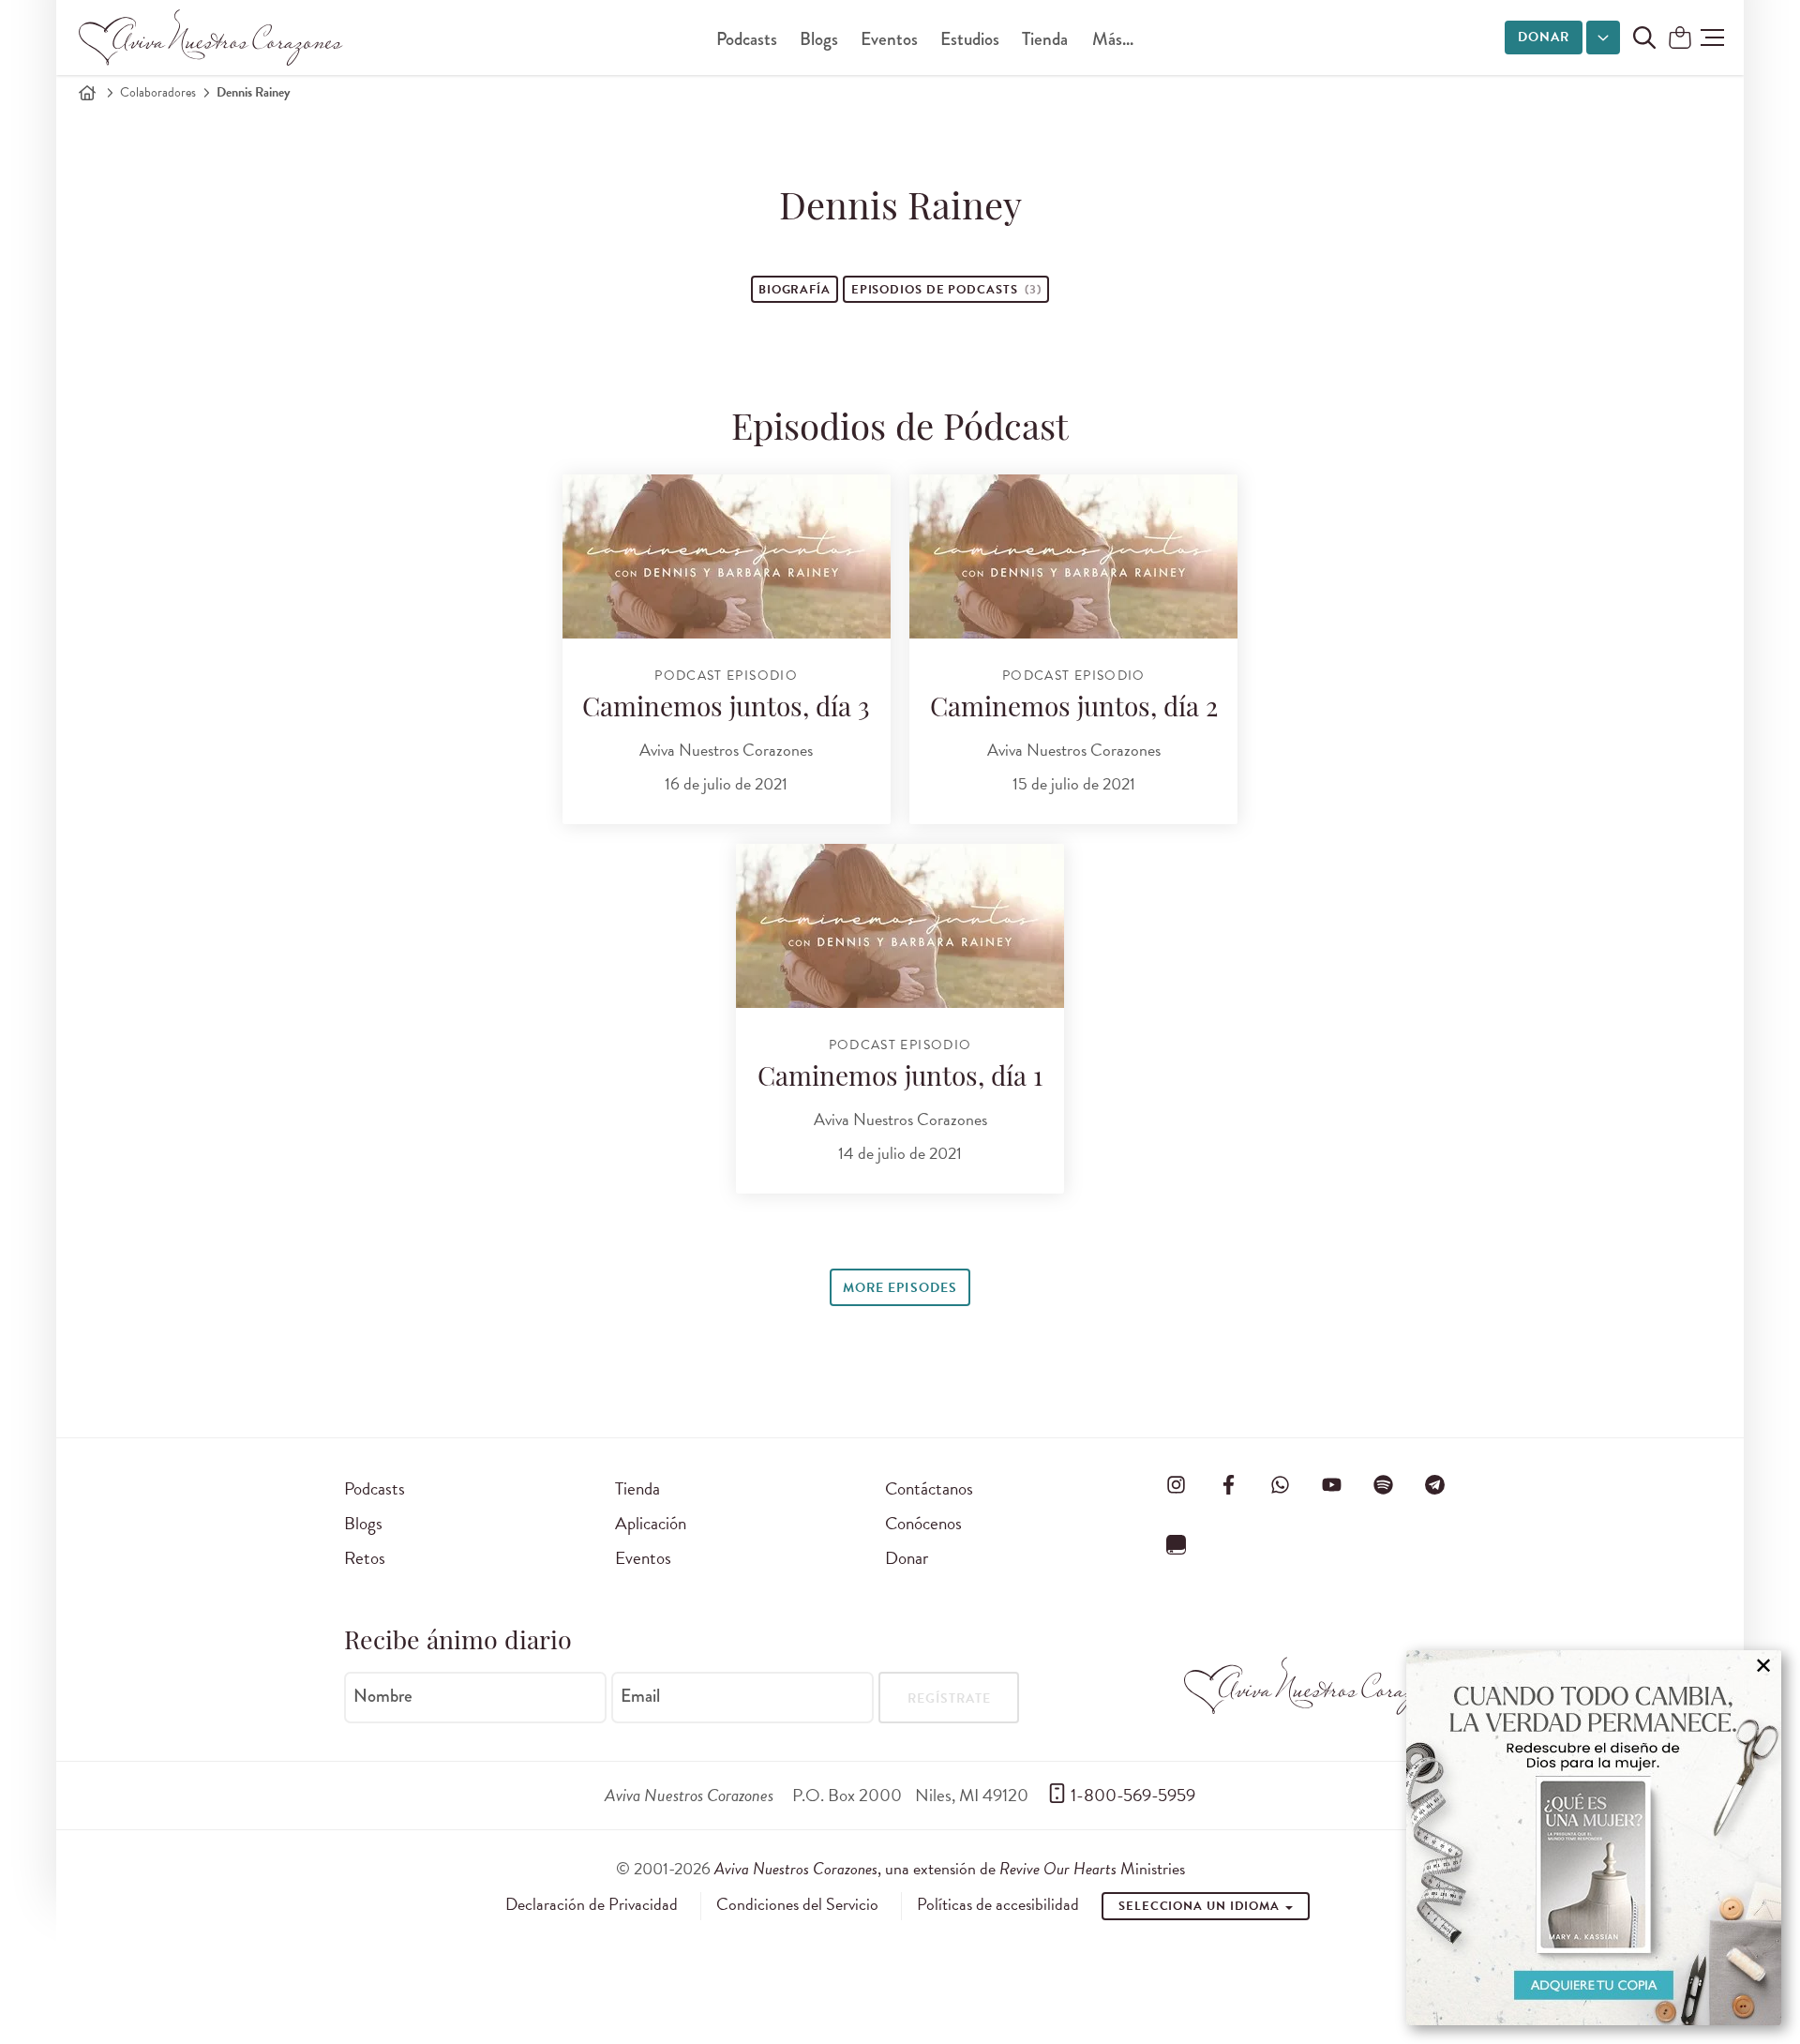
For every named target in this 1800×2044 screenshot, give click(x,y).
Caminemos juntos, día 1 (900, 1079)
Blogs (819, 39)
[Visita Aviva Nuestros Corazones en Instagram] (1177, 1485)
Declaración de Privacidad (592, 1904)
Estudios (970, 39)
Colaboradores (158, 92)
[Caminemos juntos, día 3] (727, 556)
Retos (365, 1558)
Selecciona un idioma (1201, 1906)
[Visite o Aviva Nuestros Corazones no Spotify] (1384, 1485)
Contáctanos (929, 1488)
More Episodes (900, 1288)
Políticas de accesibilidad (998, 1904)
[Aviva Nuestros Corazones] (212, 38)
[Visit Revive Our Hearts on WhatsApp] (1280, 1485)
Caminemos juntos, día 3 (726, 710)
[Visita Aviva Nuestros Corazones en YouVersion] (1177, 1544)
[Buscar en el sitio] (1644, 38)
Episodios (946, 290)
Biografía (795, 290)
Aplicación (651, 1523)
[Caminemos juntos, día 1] (900, 926)
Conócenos (923, 1523)
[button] (1712, 38)
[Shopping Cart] (1680, 39)
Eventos (889, 39)
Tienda (1045, 39)
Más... (1113, 39)
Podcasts (747, 39)
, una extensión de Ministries (950, 1868)
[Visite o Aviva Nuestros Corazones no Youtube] (1331, 1485)
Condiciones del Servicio (797, 1904)
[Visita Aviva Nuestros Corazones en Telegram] (1435, 1485)
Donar (1544, 37)
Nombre (383, 1696)
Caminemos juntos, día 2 (1074, 710)
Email (640, 1696)
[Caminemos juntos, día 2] (1073, 556)
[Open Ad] (1594, 1838)
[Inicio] (87, 93)
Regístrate (949, 1698)
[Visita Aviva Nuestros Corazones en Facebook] (1228, 1485)
